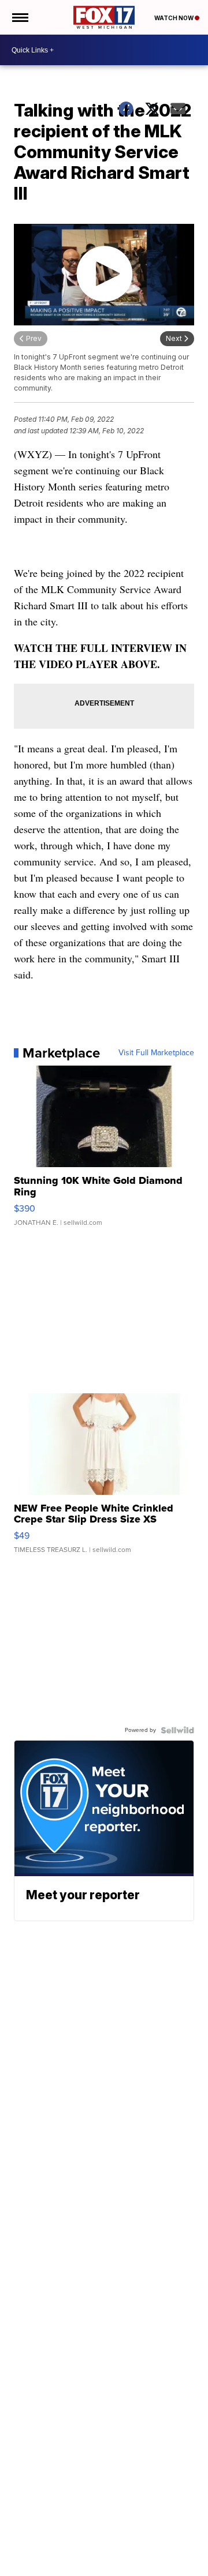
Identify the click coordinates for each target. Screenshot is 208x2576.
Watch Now (174, 18)
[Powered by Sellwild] (177, 1730)
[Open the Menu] (19, 17)
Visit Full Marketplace (156, 1053)
